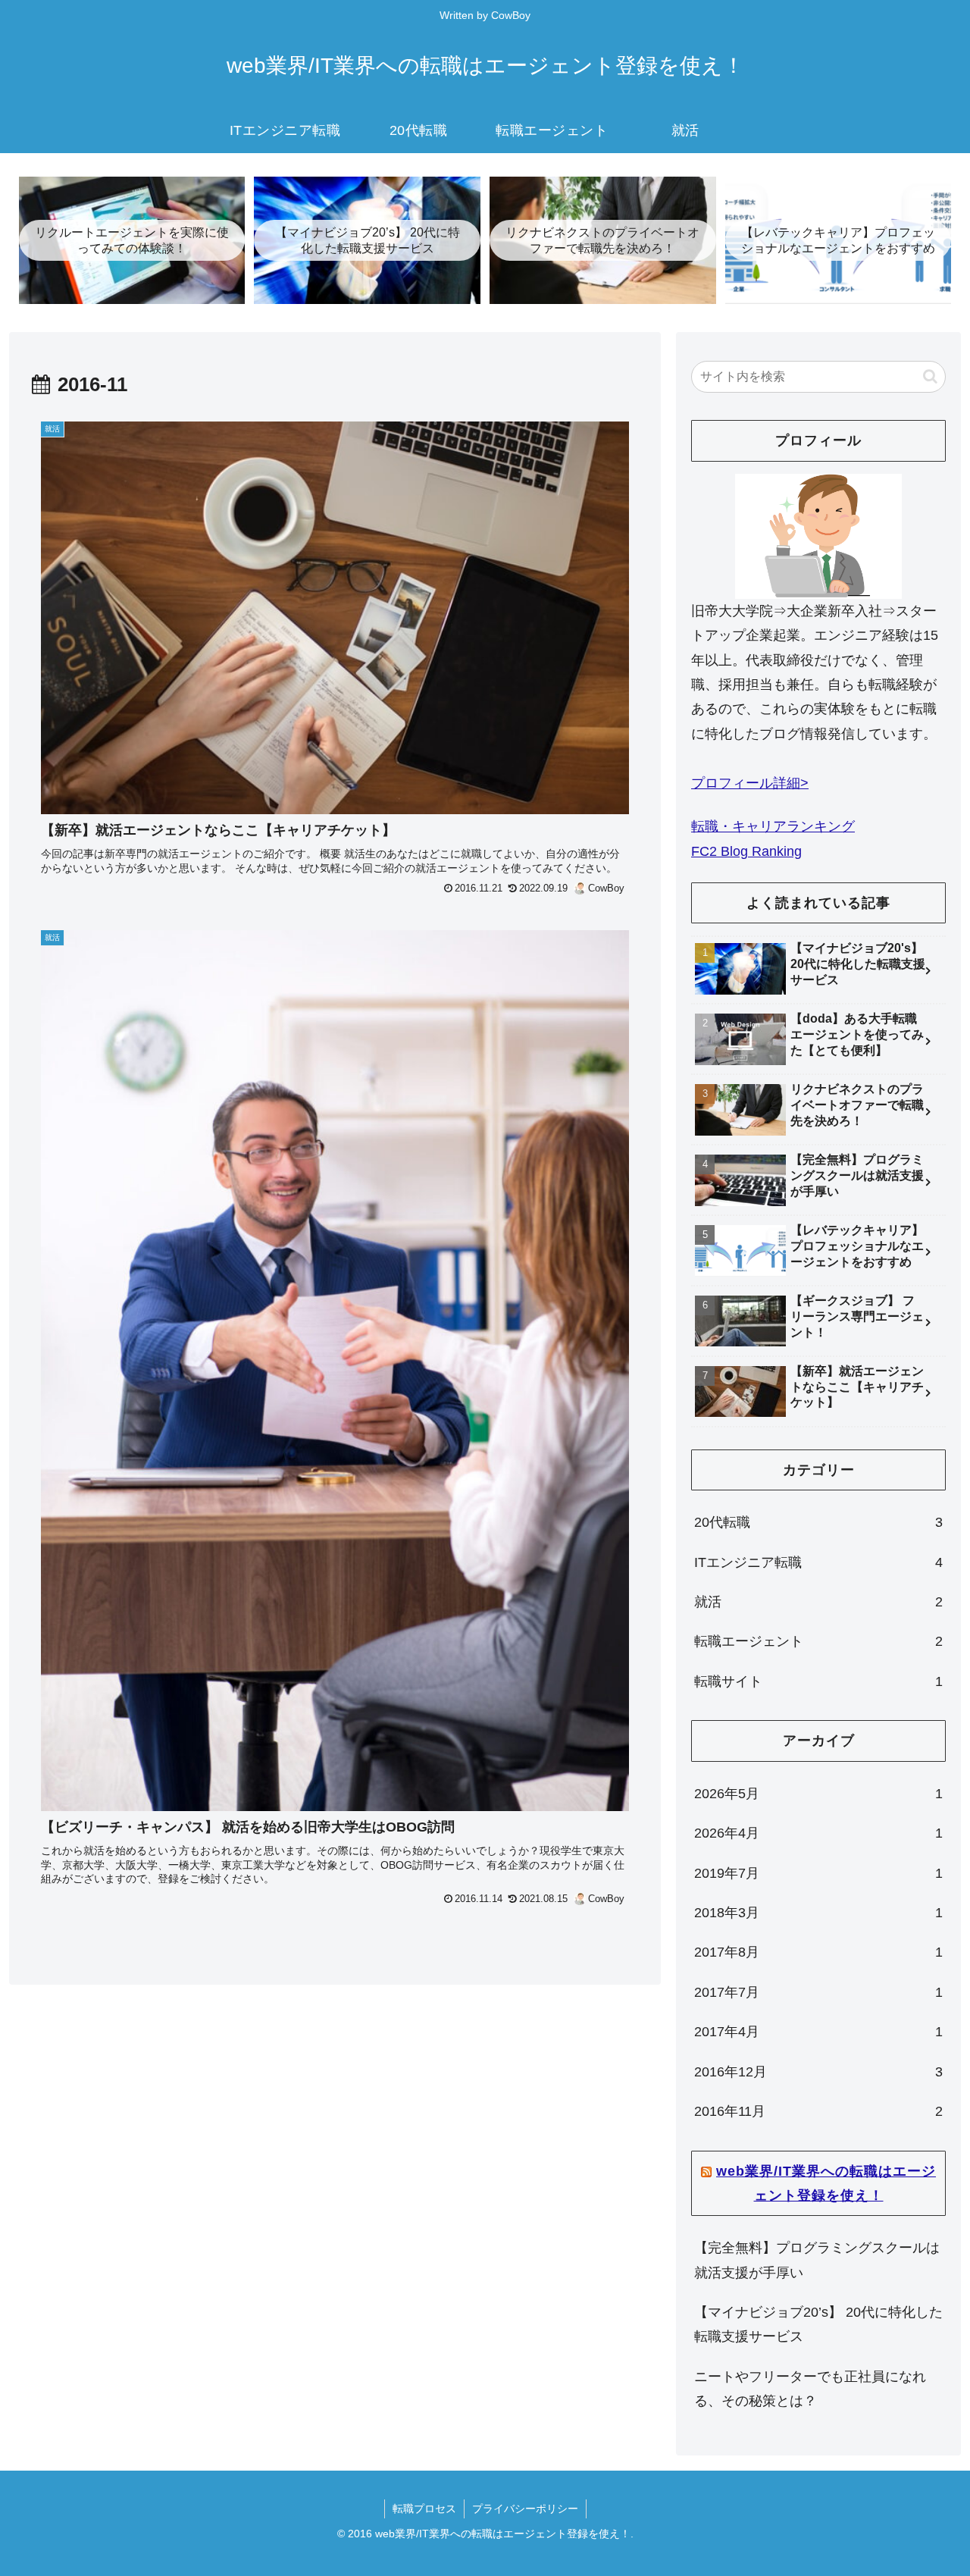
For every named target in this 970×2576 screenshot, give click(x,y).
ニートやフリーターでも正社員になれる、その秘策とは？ (810, 2389)
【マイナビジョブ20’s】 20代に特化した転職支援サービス (818, 2324)
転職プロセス (424, 2509)
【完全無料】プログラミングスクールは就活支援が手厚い (817, 2260)
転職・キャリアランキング (773, 826)
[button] (930, 376)
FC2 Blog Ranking (746, 851)
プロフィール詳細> (750, 783)
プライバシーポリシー (525, 2509)
